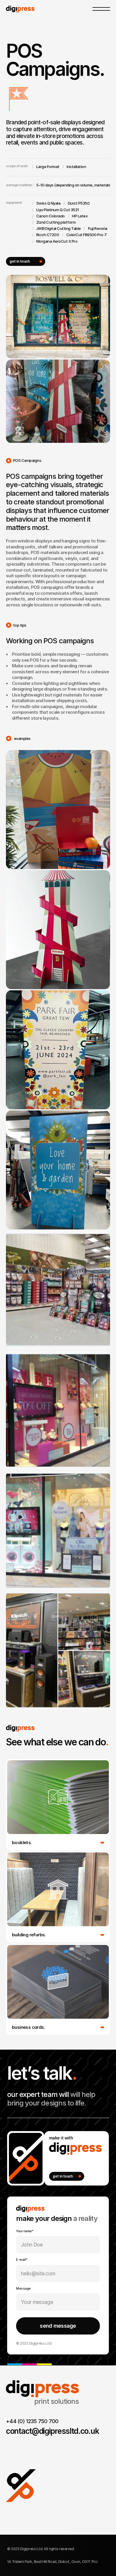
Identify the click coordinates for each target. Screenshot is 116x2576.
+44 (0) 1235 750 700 (32, 2421)
